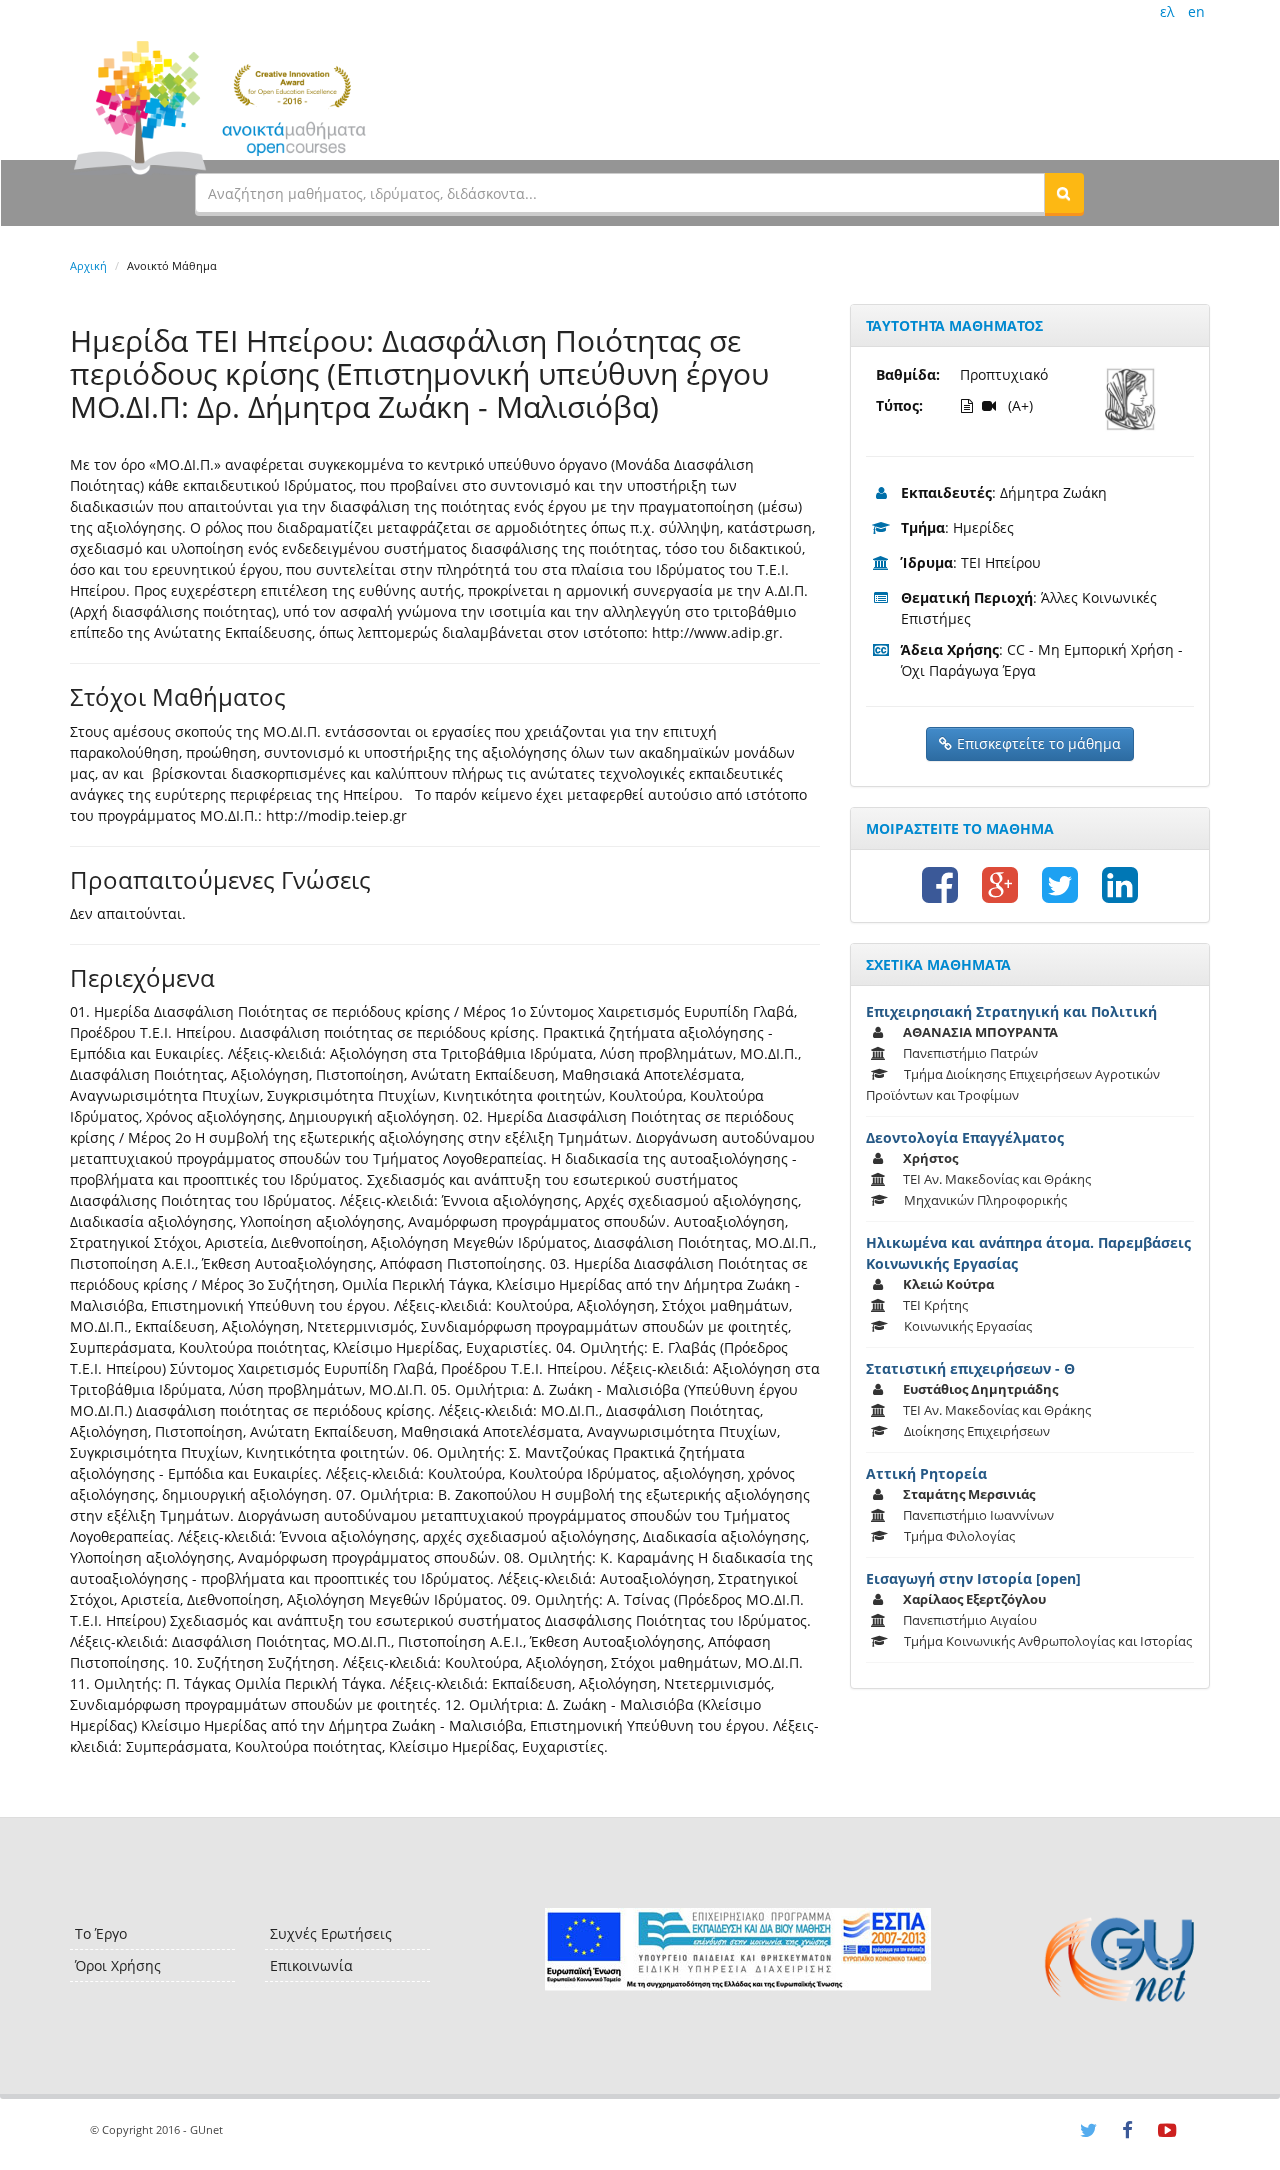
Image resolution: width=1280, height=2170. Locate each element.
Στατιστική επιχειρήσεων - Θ (970, 1368)
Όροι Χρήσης (118, 1965)
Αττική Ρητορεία (926, 1473)
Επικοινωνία (311, 1965)
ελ (1167, 11)
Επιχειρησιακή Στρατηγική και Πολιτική (1011, 1011)
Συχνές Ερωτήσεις (331, 1933)
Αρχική (88, 265)
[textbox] (620, 193)
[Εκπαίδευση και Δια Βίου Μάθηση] (737, 1949)
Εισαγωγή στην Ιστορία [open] (973, 1578)
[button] (1064, 193)
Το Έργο (101, 1933)
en (1196, 11)
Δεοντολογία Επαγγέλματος (965, 1137)
